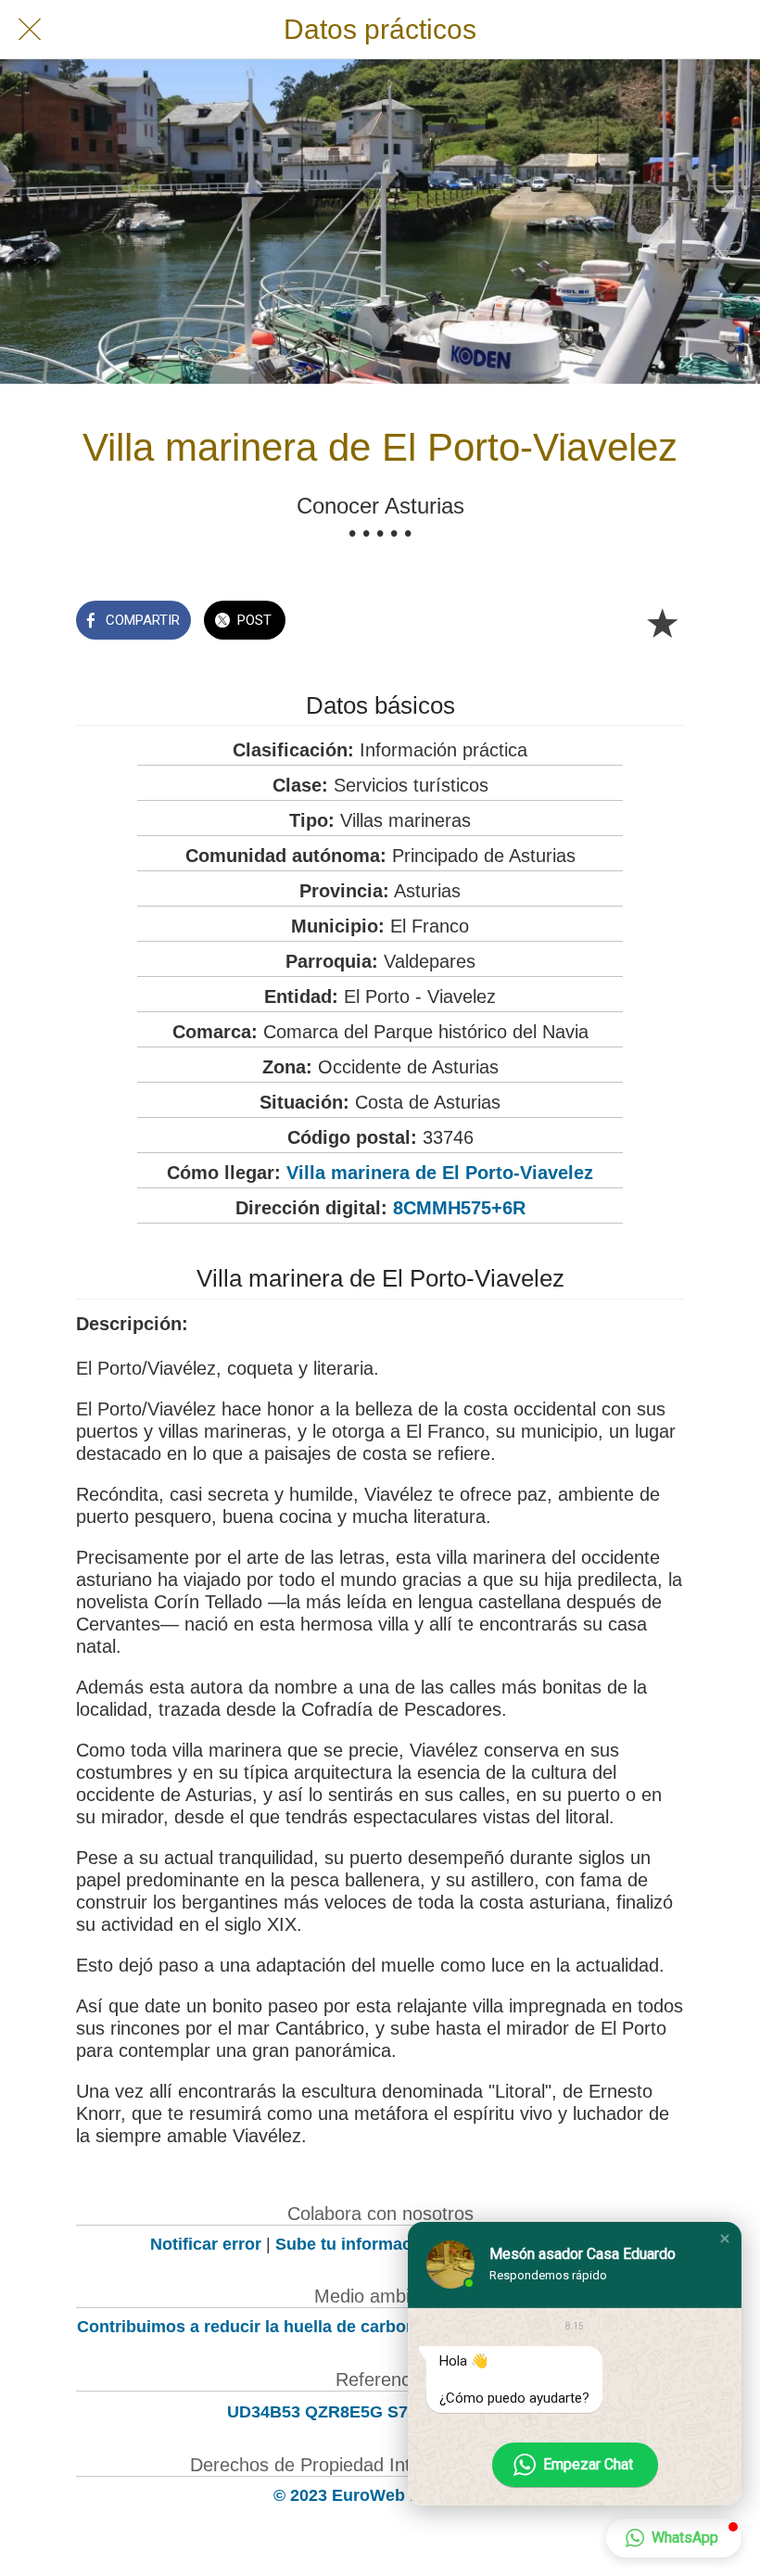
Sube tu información (356, 2244)
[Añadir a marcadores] (662, 622)
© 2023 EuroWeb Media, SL (380, 2495)
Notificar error (206, 2244)
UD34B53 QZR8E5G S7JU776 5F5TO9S (380, 2412)
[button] (725, 2239)
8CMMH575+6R (459, 1208)
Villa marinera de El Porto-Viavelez (440, 1173)
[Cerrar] (30, 30)
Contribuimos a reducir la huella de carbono (252, 2327)
